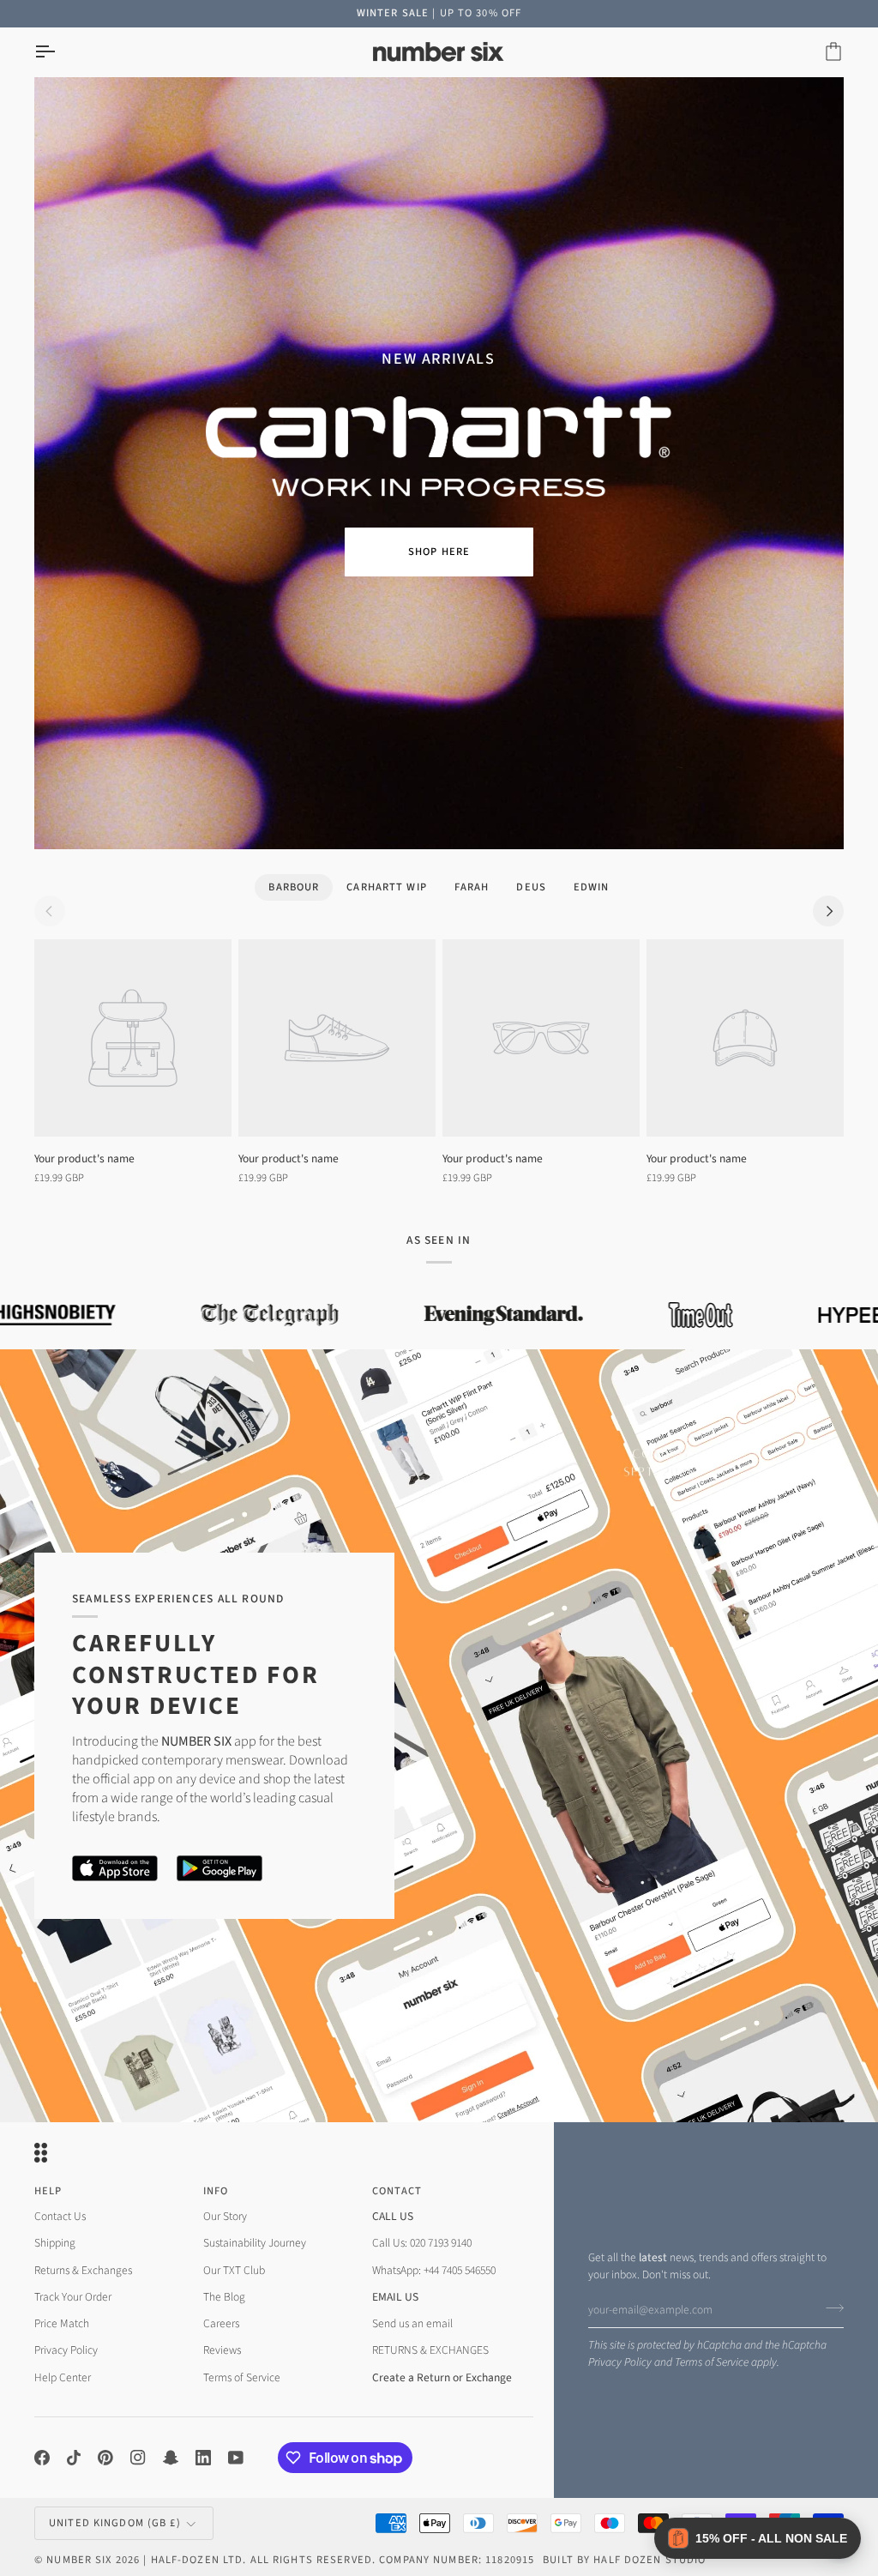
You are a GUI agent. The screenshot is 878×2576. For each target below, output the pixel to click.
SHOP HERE (439, 552)
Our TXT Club (234, 2270)
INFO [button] (216, 2191)
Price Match (62, 2323)
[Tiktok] (74, 2458)
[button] (758, 2538)
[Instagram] (138, 2458)
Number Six (79, 2560)
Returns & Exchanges (83, 2270)
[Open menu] (60, 52)
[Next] (828, 911)
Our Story (225, 2216)
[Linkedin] (203, 2458)
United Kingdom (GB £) (115, 2523)
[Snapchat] (171, 2458)
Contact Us (60, 2216)
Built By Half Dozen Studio (624, 2560)
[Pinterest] (105, 2458)
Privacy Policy (620, 2362)
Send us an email (412, 2323)
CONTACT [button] (397, 2191)
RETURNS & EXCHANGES (430, 2350)
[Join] (830, 2308)
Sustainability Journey (255, 2243)
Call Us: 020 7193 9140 (422, 2243)
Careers (221, 2323)
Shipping (55, 2243)
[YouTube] (236, 2458)
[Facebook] (42, 2458)
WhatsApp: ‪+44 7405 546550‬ (434, 2270)
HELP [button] (48, 2191)
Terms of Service (712, 2362)
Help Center (63, 2377)
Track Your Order (73, 2297)
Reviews (222, 2350)
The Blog (224, 2297)
